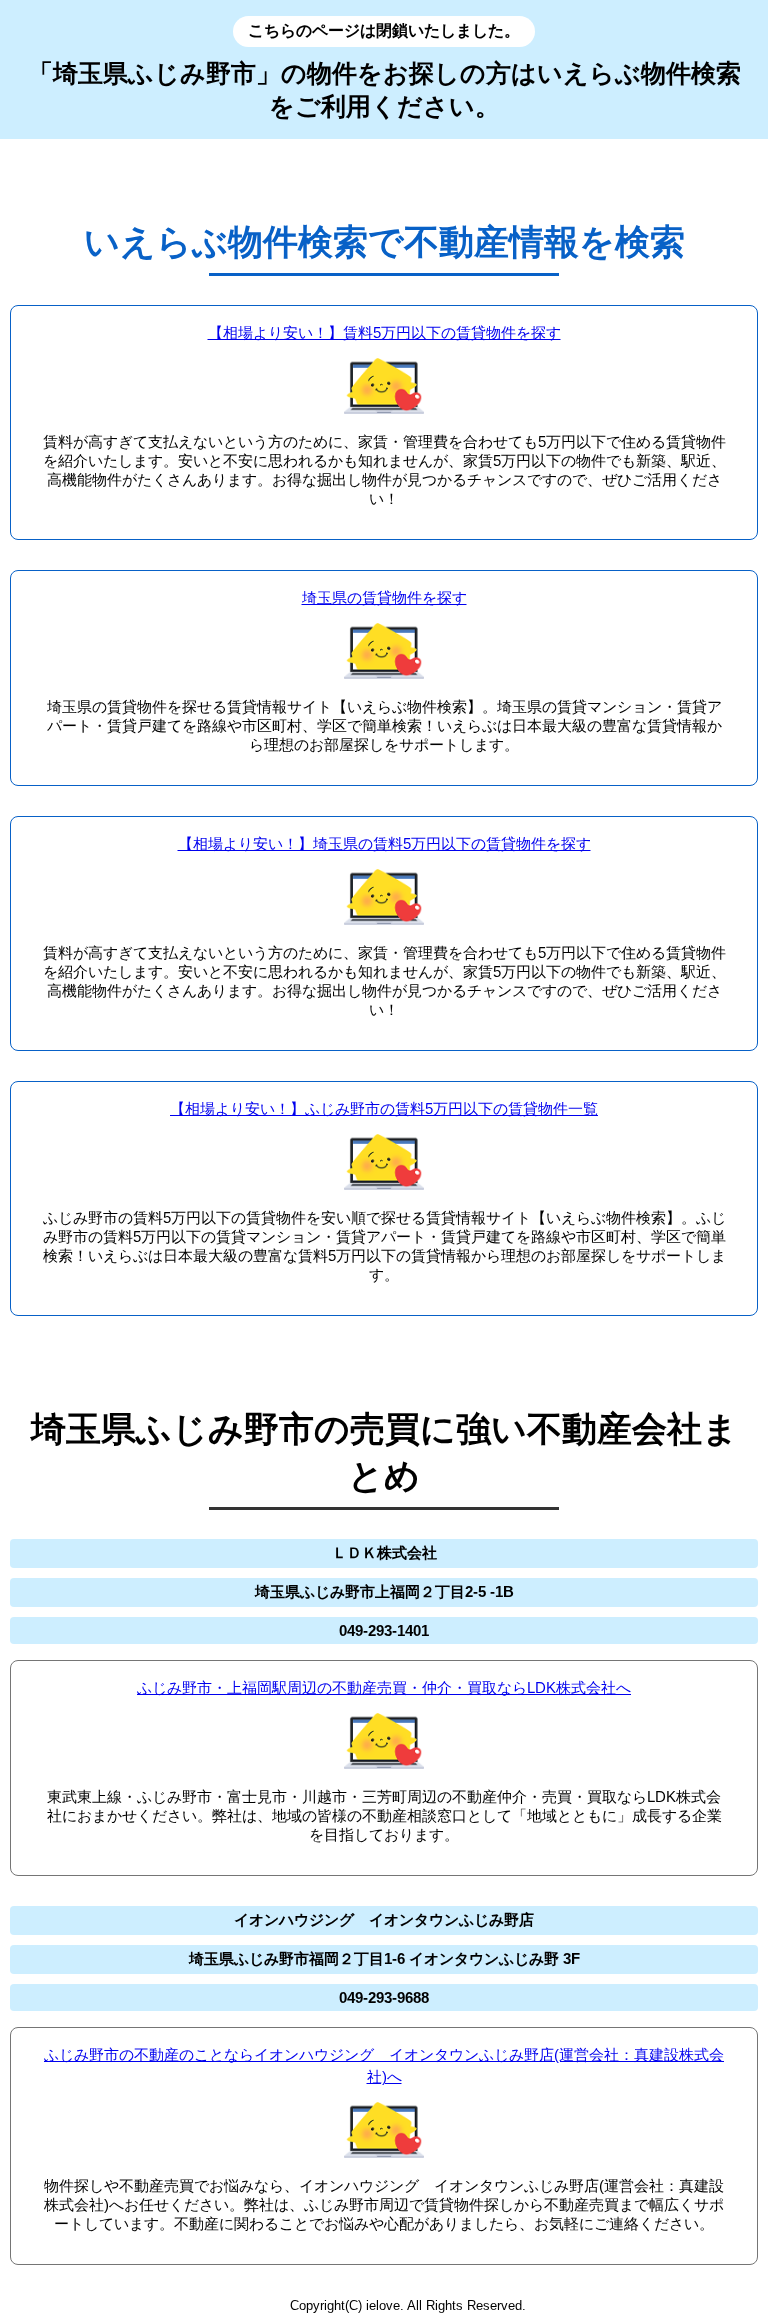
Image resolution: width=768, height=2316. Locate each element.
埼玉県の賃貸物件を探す (384, 597)
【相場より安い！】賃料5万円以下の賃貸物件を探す (384, 332)
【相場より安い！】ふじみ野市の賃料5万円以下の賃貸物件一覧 (384, 1108)
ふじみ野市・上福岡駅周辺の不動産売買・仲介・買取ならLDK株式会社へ (384, 1687)
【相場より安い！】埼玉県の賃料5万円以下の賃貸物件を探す (384, 843)
